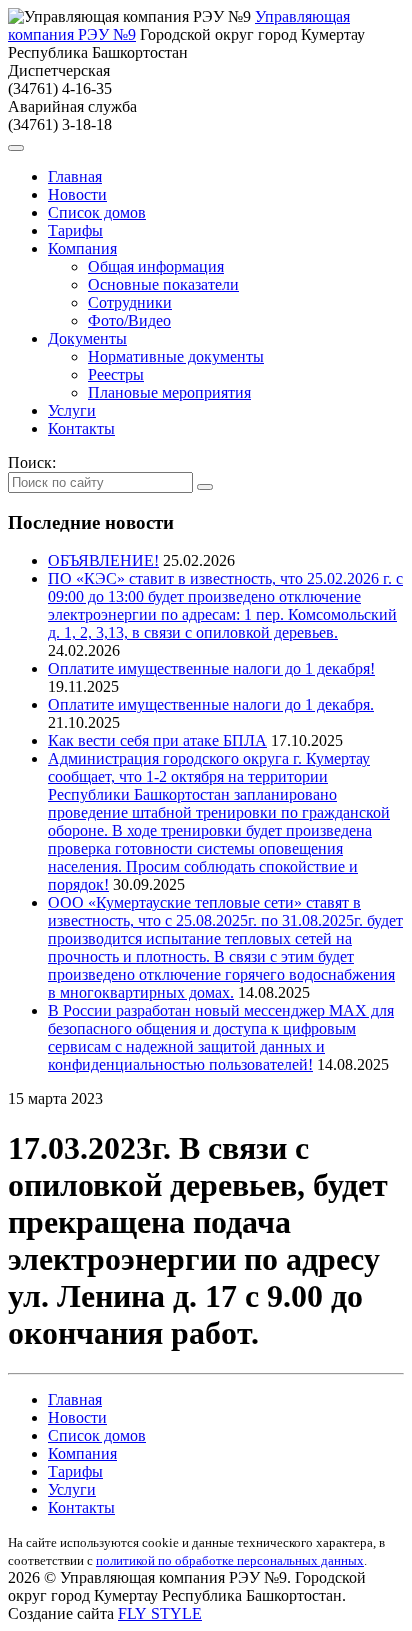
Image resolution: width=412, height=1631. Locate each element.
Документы (87, 338)
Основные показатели (163, 284)
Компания (82, 248)
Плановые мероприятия (169, 392)
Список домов (97, 212)
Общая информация (156, 266)
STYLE (160, 1613)
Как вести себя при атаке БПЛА (157, 740)
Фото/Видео (129, 320)
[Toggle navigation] (16, 148)
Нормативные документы (176, 356)
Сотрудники (130, 302)
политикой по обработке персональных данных (230, 1560)
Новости (77, 194)
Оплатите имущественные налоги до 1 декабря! (211, 668)
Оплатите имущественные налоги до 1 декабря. (211, 704)
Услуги (72, 410)
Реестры (116, 374)
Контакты (81, 428)
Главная (75, 176)
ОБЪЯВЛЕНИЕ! (103, 560)
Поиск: (32, 462)
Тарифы (75, 230)
